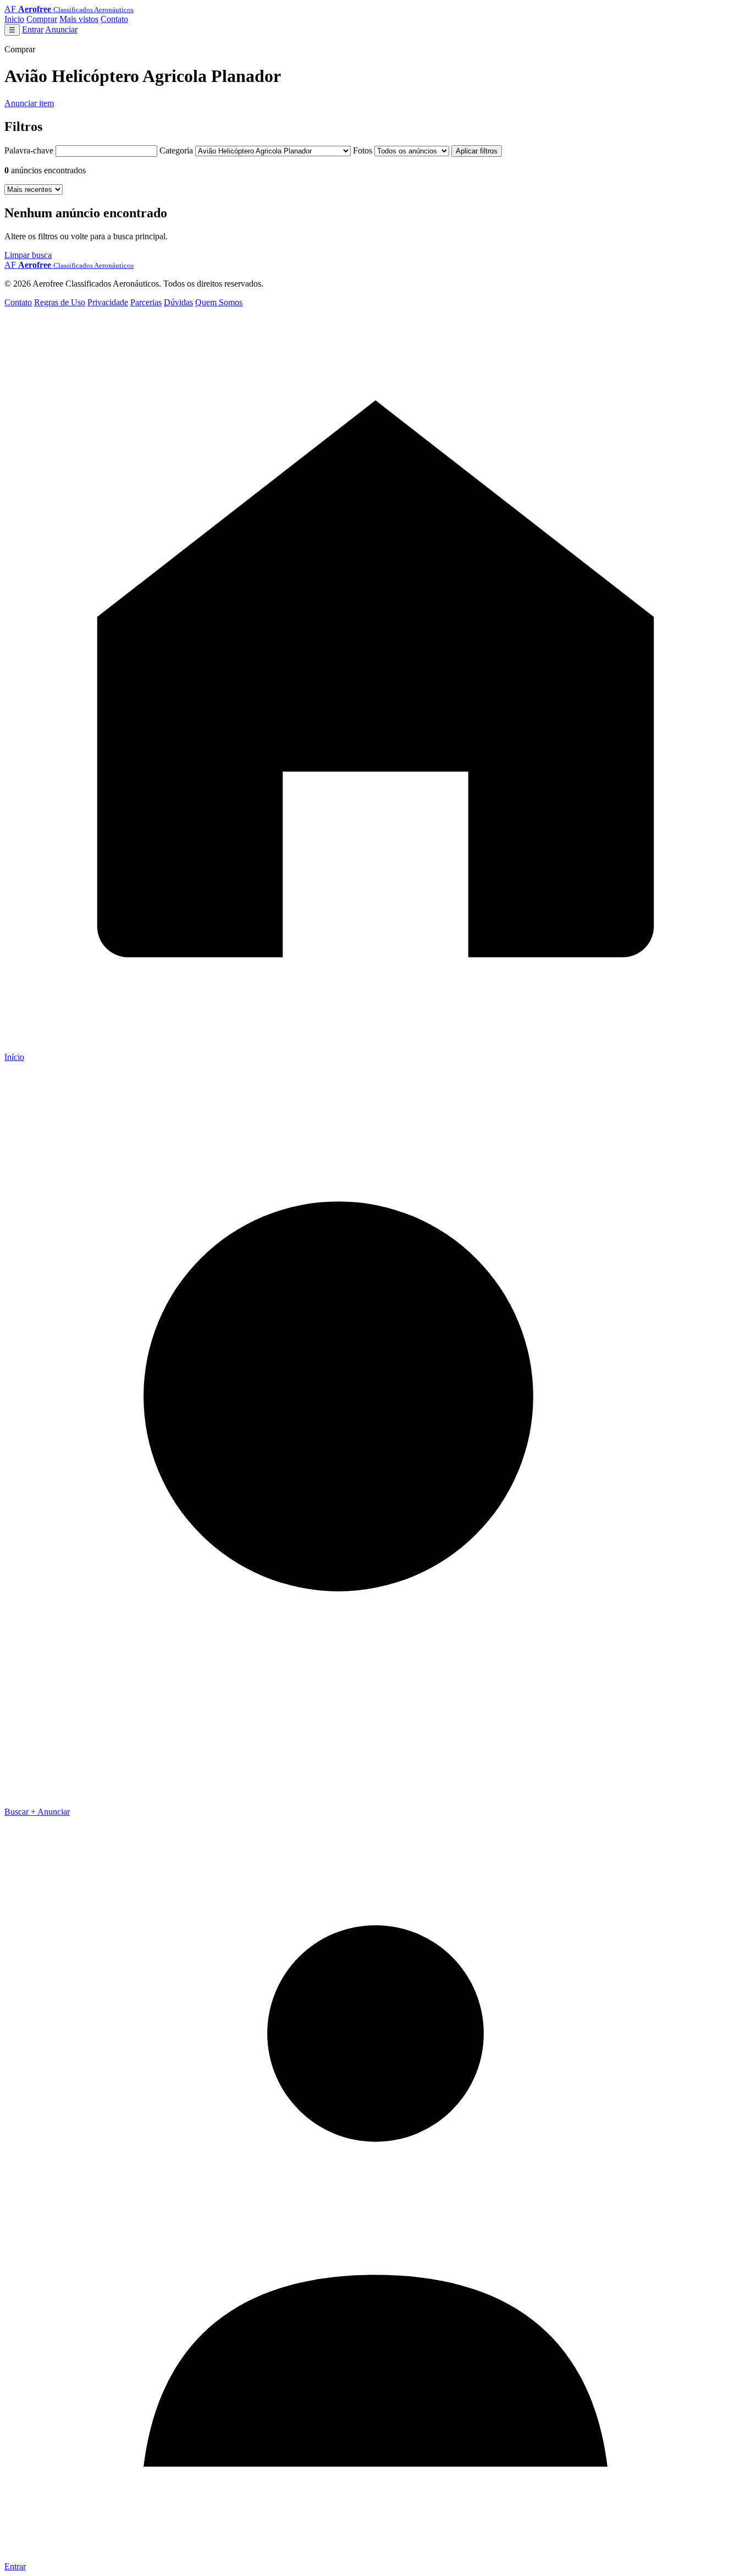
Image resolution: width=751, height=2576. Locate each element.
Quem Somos (219, 302)
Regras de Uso (60, 302)
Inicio (14, 19)
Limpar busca (28, 255)
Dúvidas (178, 302)
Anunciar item (29, 103)
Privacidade (108, 302)
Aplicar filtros (477, 151)
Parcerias (146, 302)
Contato (114, 19)
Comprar (42, 19)
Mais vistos (79, 19)
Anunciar (61, 29)
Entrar (33, 29)
